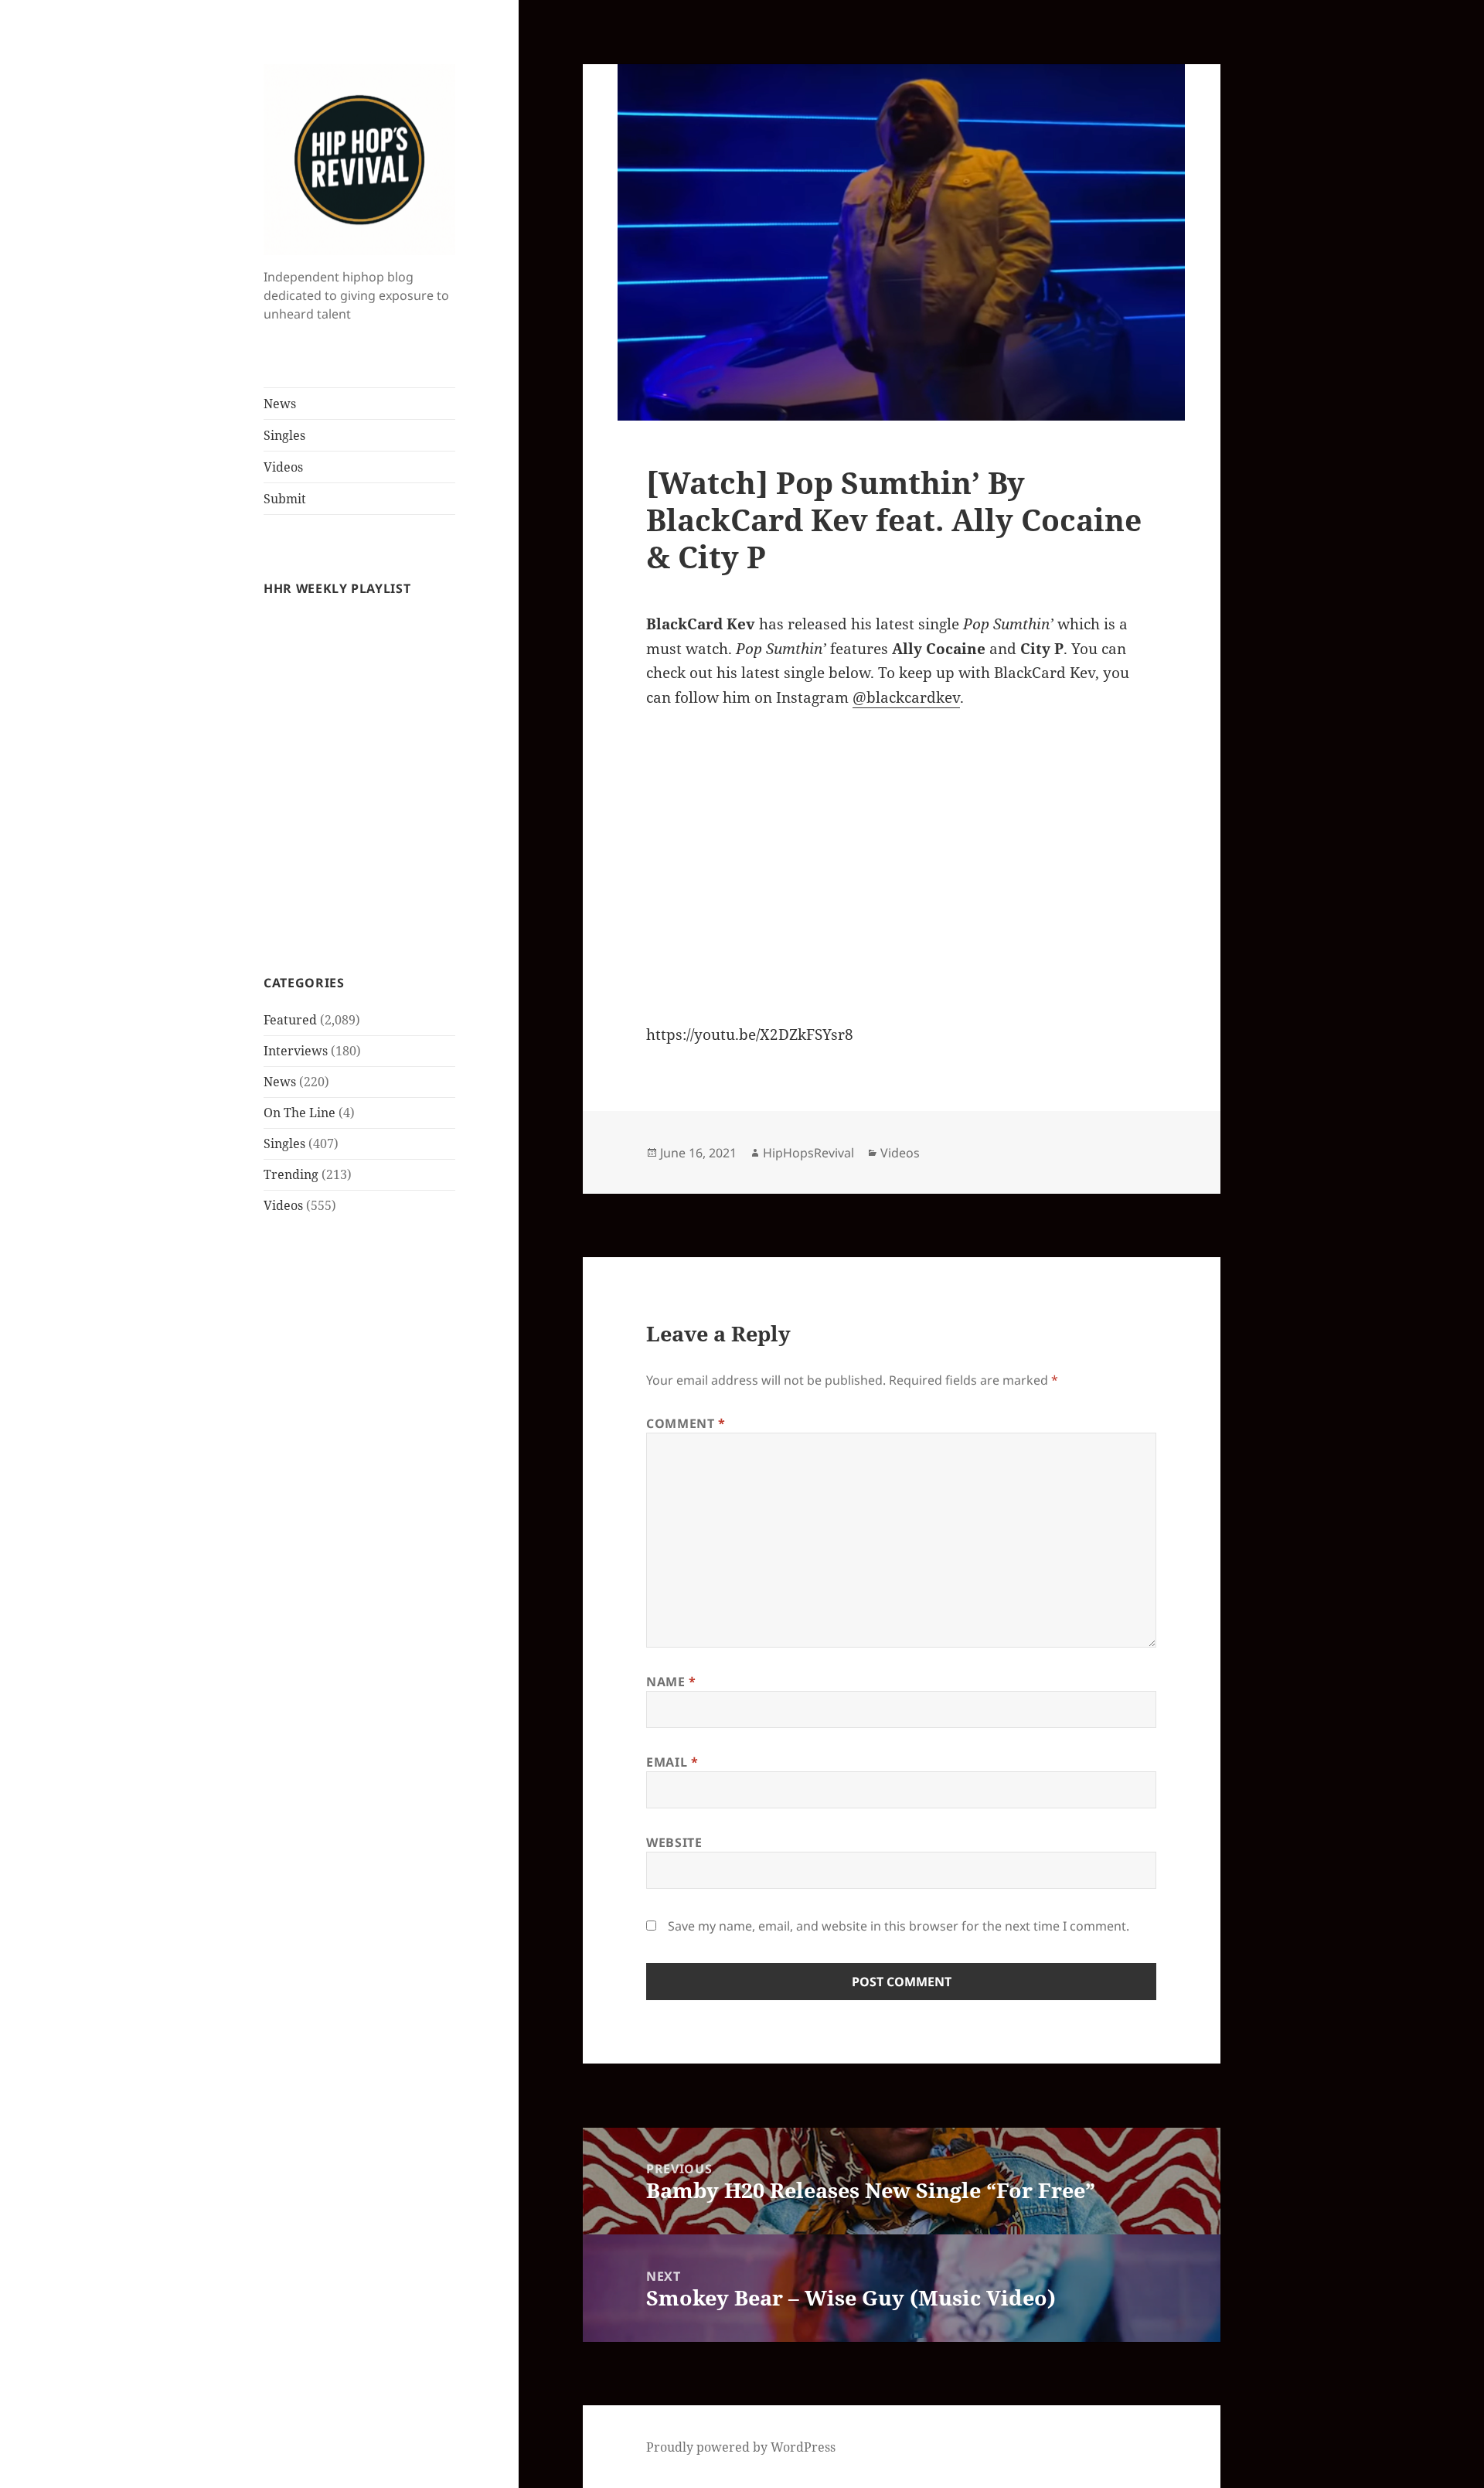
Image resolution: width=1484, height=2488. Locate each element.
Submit (285, 499)
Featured (290, 1020)
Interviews (296, 1051)
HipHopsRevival (808, 1153)
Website (674, 1842)
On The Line (300, 1113)
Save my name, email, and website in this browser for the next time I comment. (899, 1926)
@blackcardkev (906, 697)
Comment (686, 1423)
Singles (284, 435)
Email (672, 1762)
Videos (283, 467)
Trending (291, 1174)
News (280, 404)
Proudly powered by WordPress (741, 2447)
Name (671, 1682)
